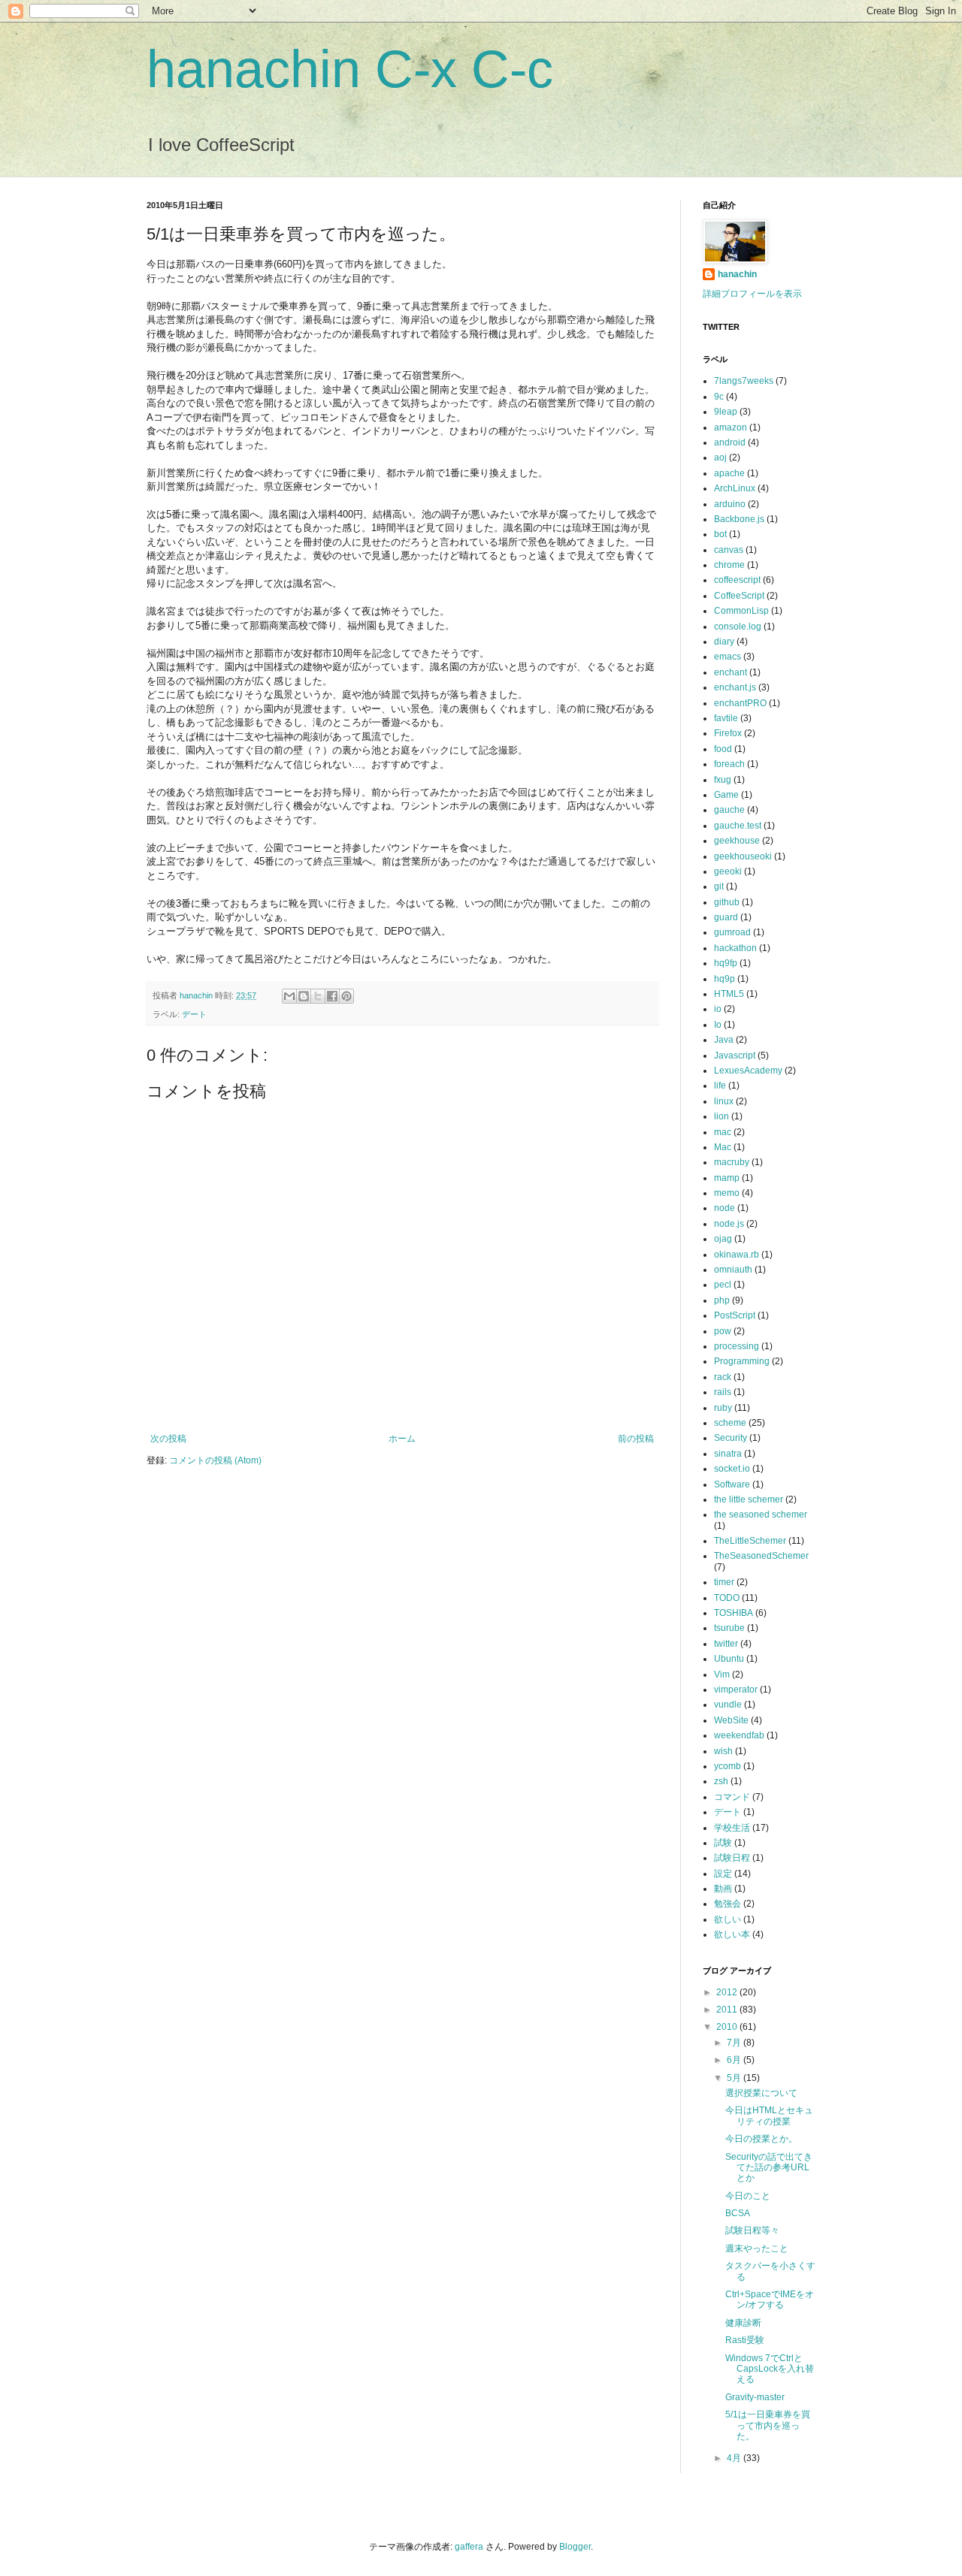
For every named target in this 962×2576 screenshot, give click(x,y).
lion (721, 1116)
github (727, 902)
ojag (723, 1239)
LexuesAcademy (748, 1071)
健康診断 (743, 2323)
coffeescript (737, 580)
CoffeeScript (739, 596)
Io (718, 1025)
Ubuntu (729, 1659)
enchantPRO (740, 703)
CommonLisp (741, 611)
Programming (742, 1361)
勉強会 (728, 1904)
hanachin (197, 995)
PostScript (735, 1315)
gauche (729, 810)
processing (737, 1346)
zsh (721, 1781)
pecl (723, 1285)
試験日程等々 (752, 2230)
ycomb (728, 1766)
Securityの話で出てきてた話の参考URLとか (769, 2168)
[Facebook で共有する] (332, 996)
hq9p (725, 979)
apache (729, 473)
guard (726, 917)
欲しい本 (732, 1934)
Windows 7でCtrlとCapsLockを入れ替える (770, 2369)
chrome (729, 565)
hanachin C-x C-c (350, 69)
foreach (729, 764)
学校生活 (732, 1828)
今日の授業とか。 (761, 2139)
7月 (735, 2043)
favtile (726, 718)
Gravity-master (755, 2397)
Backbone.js (739, 519)
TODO (727, 1598)
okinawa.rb (737, 1255)
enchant (731, 672)
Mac (723, 1147)
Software (732, 1484)
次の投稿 (168, 1439)
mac (723, 1132)
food (723, 749)
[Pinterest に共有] (346, 996)
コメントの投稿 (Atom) (215, 1460)
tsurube (729, 1628)
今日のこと (748, 2196)
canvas (729, 550)
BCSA (738, 2213)
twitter (726, 1644)
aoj (720, 458)
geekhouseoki (743, 856)
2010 (728, 2027)
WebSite (731, 1720)
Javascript (735, 1055)
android (730, 442)
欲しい (728, 1919)
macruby (732, 1162)
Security (731, 1438)
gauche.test (738, 826)
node (725, 1208)
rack (723, 1377)
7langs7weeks (744, 381)
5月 (735, 2078)
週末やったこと (757, 2248)
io (718, 1009)
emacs (728, 657)
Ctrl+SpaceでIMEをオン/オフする (770, 2300)
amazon (731, 427)
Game (726, 795)
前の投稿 (636, 1439)
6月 (735, 2060)
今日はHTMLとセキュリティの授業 (769, 2115)
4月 (735, 2458)
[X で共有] (318, 996)
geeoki (728, 871)
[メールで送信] (289, 996)
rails (723, 1392)
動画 (723, 1889)
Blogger (575, 2547)
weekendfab (739, 1735)
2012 (728, 1992)
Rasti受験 (745, 2340)
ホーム (402, 1439)
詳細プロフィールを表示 (752, 294)
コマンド (732, 1797)
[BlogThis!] (304, 996)
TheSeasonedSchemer (761, 1556)
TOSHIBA (734, 1613)
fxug (723, 780)
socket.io (732, 1469)
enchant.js (735, 687)
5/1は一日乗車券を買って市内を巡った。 (768, 2425)
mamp (727, 1178)
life (720, 1086)
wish (723, 1751)
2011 (728, 2010)
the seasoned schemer (761, 1514)
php (722, 1300)
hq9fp (726, 963)
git (719, 886)
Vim (722, 1675)
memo (727, 1193)
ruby (723, 1408)
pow (723, 1331)
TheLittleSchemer (750, 1541)
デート (194, 1014)
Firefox (728, 733)
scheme (730, 1423)
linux (724, 1101)
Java (724, 1040)
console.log (738, 627)
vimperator (736, 1690)
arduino (730, 504)
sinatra (728, 1454)
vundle (728, 1705)
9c (719, 397)
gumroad (732, 932)
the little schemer (749, 1499)
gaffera (469, 2547)
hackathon (735, 948)
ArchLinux (735, 488)
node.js (729, 1224)
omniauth (733, 1270)
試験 (723, 1843)
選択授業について (761, 2093)
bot (720, 534)
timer (724, 1582)
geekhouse (737, 841)
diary (724, 642)
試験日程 (732, 1858)
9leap (726, 412)
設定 (723, 1874)
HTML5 (729, 994)
